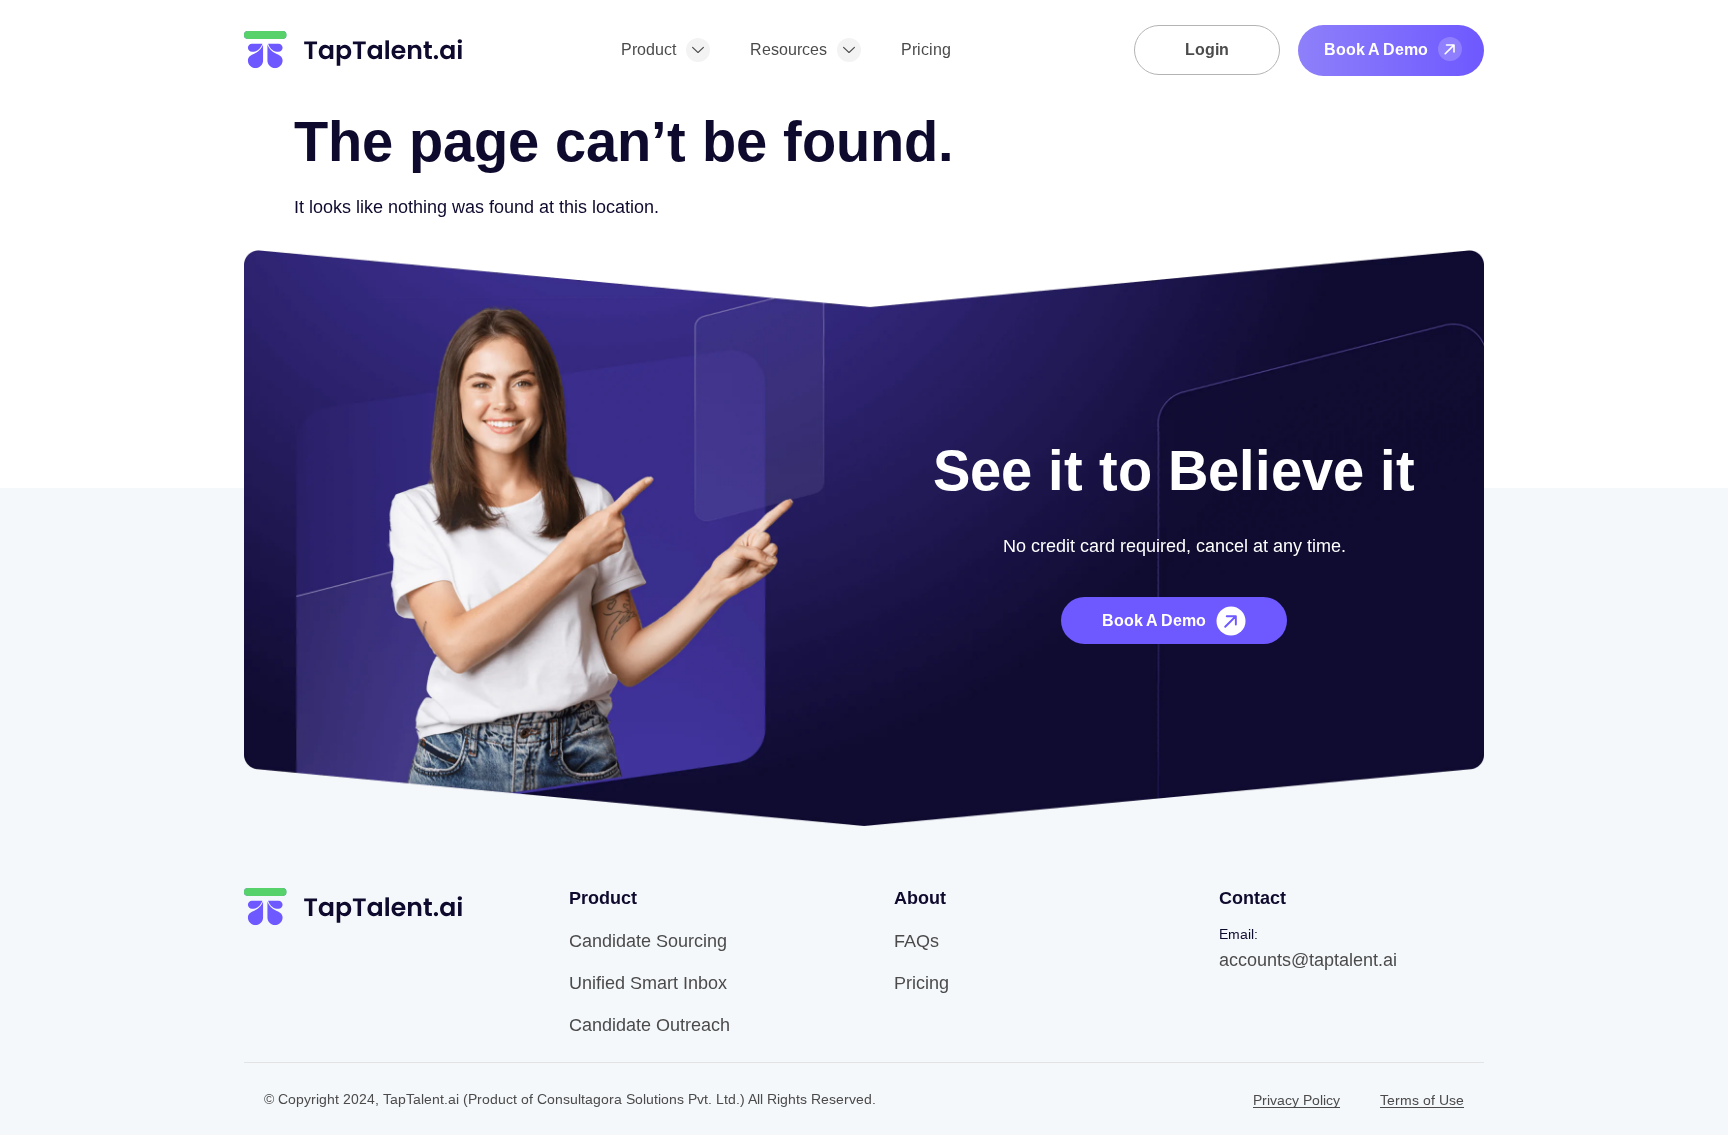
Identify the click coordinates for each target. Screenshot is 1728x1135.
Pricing (926, 49)
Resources (788, 49)
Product (648, 49)
